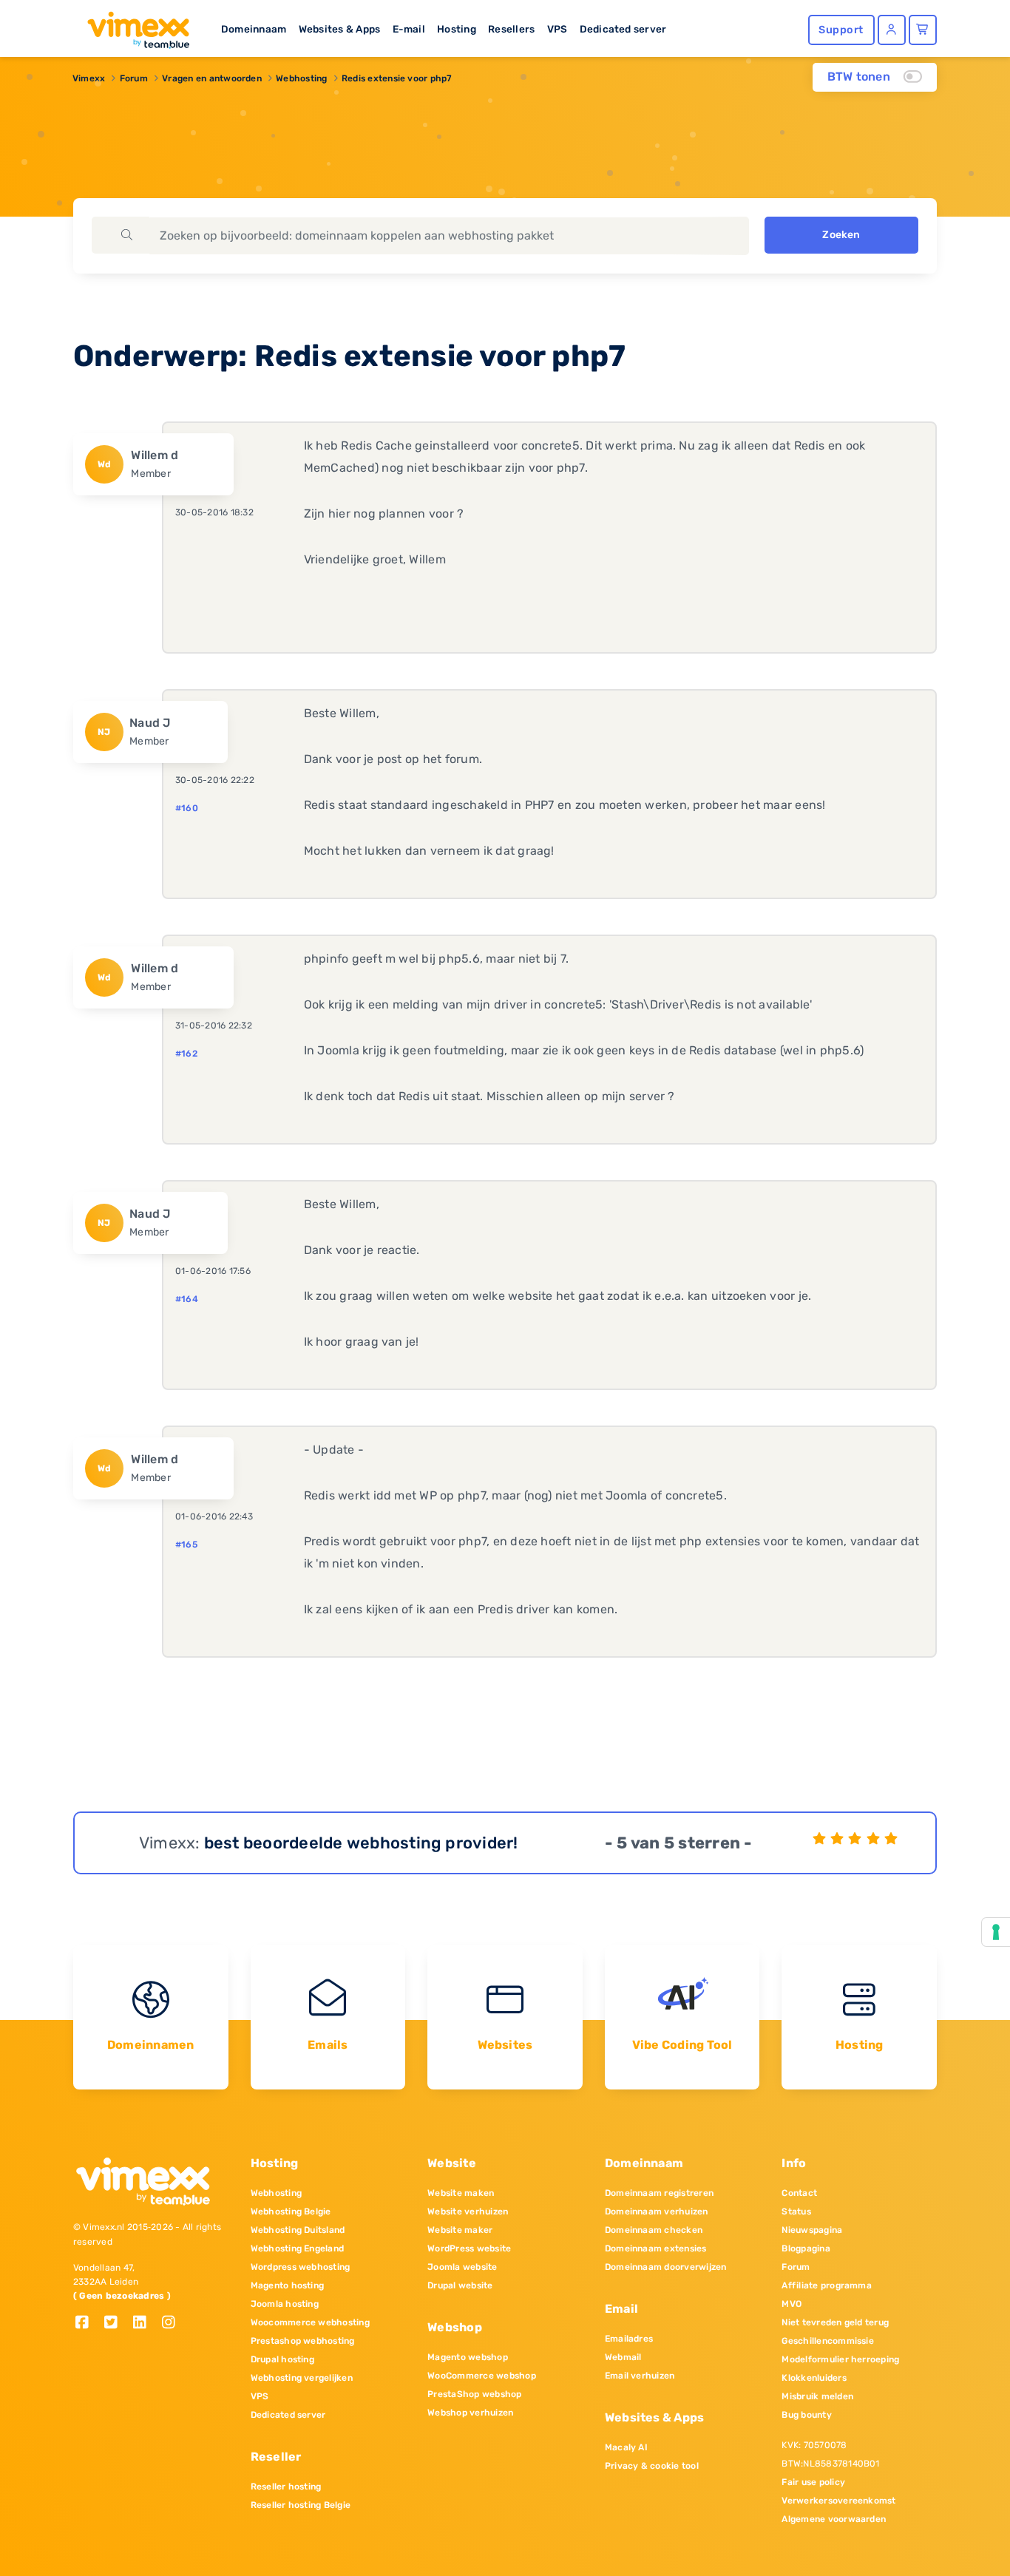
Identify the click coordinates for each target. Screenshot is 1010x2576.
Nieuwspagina (812, 2230)
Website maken (461, 2193)
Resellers (511, 29)
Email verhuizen (640, 2376)
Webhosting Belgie (291, 2211)
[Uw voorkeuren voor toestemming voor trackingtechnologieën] (996, 1932)
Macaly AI (626, 2447)
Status (796, 2211)
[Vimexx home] (132, 26)
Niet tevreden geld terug (835, 2322)
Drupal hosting (282, 2359)
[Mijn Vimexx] (892, 30)
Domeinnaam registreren (659, 2193)
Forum (134, 78)
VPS (557, 29)
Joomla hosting (285, 2304)
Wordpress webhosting (301, 2267)
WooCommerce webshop (482, 2376)
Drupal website (460, 2285)
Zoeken (841, 235)
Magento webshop (468, 2357)
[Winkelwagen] (923, 30)
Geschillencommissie (828, 2341)
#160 (187, 808)
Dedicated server (623, 29)
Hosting (457, 29)
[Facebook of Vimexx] (88, 2324)
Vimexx (89, 78)
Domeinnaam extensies (656, 2248)
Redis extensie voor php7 (397, 78)
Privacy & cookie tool (652, 2466)
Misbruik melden (817, 2396)
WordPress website (469, 2248)
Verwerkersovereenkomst (838, 2501)
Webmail (623, 2357)
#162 (186, 1054)
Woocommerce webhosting (310, 2322)
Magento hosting (288, 2285)
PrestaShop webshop (474, 2394)
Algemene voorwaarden (834, 2519)
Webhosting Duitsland (298, 2230)
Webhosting (301, 78)
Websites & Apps (340, 29)
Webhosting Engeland (298, 2248)
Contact (799, 2193)
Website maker (460, 2230)
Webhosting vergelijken (302, 2378)
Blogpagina (806, 2248)
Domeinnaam (254, 29)
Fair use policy (813, 2482)
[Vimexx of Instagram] (173, 2324)
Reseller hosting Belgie (301, 2505)
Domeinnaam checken (654, 2230)
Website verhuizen (468, 2211)
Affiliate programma (827, 2285)
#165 (186, 1545)
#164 (187, 1299)
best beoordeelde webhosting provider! (361, 1843)
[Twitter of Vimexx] (116, 2324)
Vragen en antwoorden (212, 78)
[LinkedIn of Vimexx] (145, 2324)
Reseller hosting (286, 2487)
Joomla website (462, 2267)
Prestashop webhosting (303, 2341)
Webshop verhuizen (470, 2413)
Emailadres (629, 2339)
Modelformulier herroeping (840, 2359)
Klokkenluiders (814, 2378)
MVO (792, 2304)
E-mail (409, 29)
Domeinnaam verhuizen (657, 2211)
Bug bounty (806, 2415)
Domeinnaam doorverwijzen (666, 2267)
